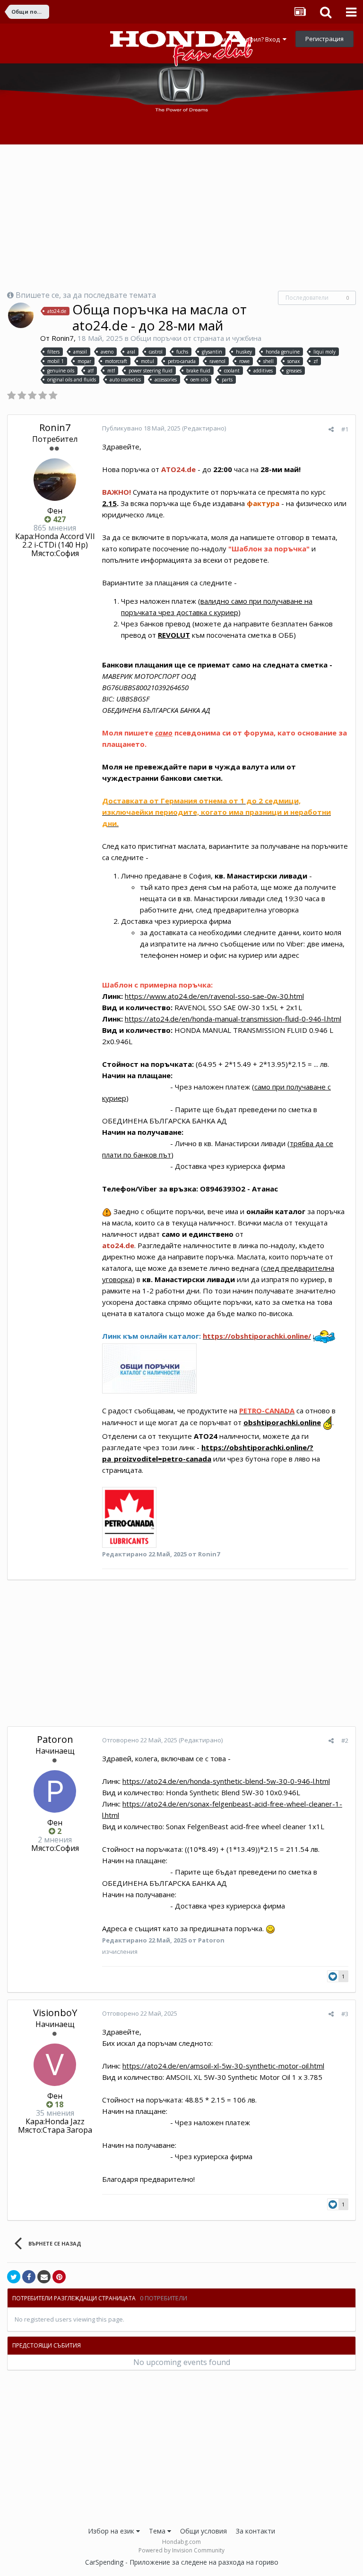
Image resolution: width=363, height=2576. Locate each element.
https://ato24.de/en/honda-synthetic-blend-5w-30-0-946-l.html (226, 1781)
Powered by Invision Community (181, 2550)
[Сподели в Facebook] (29, 2277)
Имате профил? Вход (250, 39)
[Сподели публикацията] (331, 429)
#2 (345, 1740)
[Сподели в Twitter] (14, 2277)
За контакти (255, 2531)
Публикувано (142, 428)
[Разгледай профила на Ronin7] (21, 315)
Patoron (55, 1739)
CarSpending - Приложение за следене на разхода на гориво (182, 2562)
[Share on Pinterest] (59, 2277)
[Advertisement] (181, 218)
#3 (345, 2014)
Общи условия (203, 2531)
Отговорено (140, 1740)
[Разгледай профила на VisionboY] (55, 2065)
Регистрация (324, 39)
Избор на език (112, 2531)
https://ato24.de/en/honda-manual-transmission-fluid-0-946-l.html (233, 1019)
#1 (345, 429)
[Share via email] (44, 2277)
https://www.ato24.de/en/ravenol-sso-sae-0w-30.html (214, 996)
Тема (158, 2531)
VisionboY (55, 2013)
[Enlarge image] (129, 1516)
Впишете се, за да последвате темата (86, 295)
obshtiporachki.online (282, 1422)
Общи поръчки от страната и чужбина (196, 338)
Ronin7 (63, 338)
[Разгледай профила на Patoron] (55, 1791)
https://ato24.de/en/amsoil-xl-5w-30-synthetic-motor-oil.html (223, 2066)
